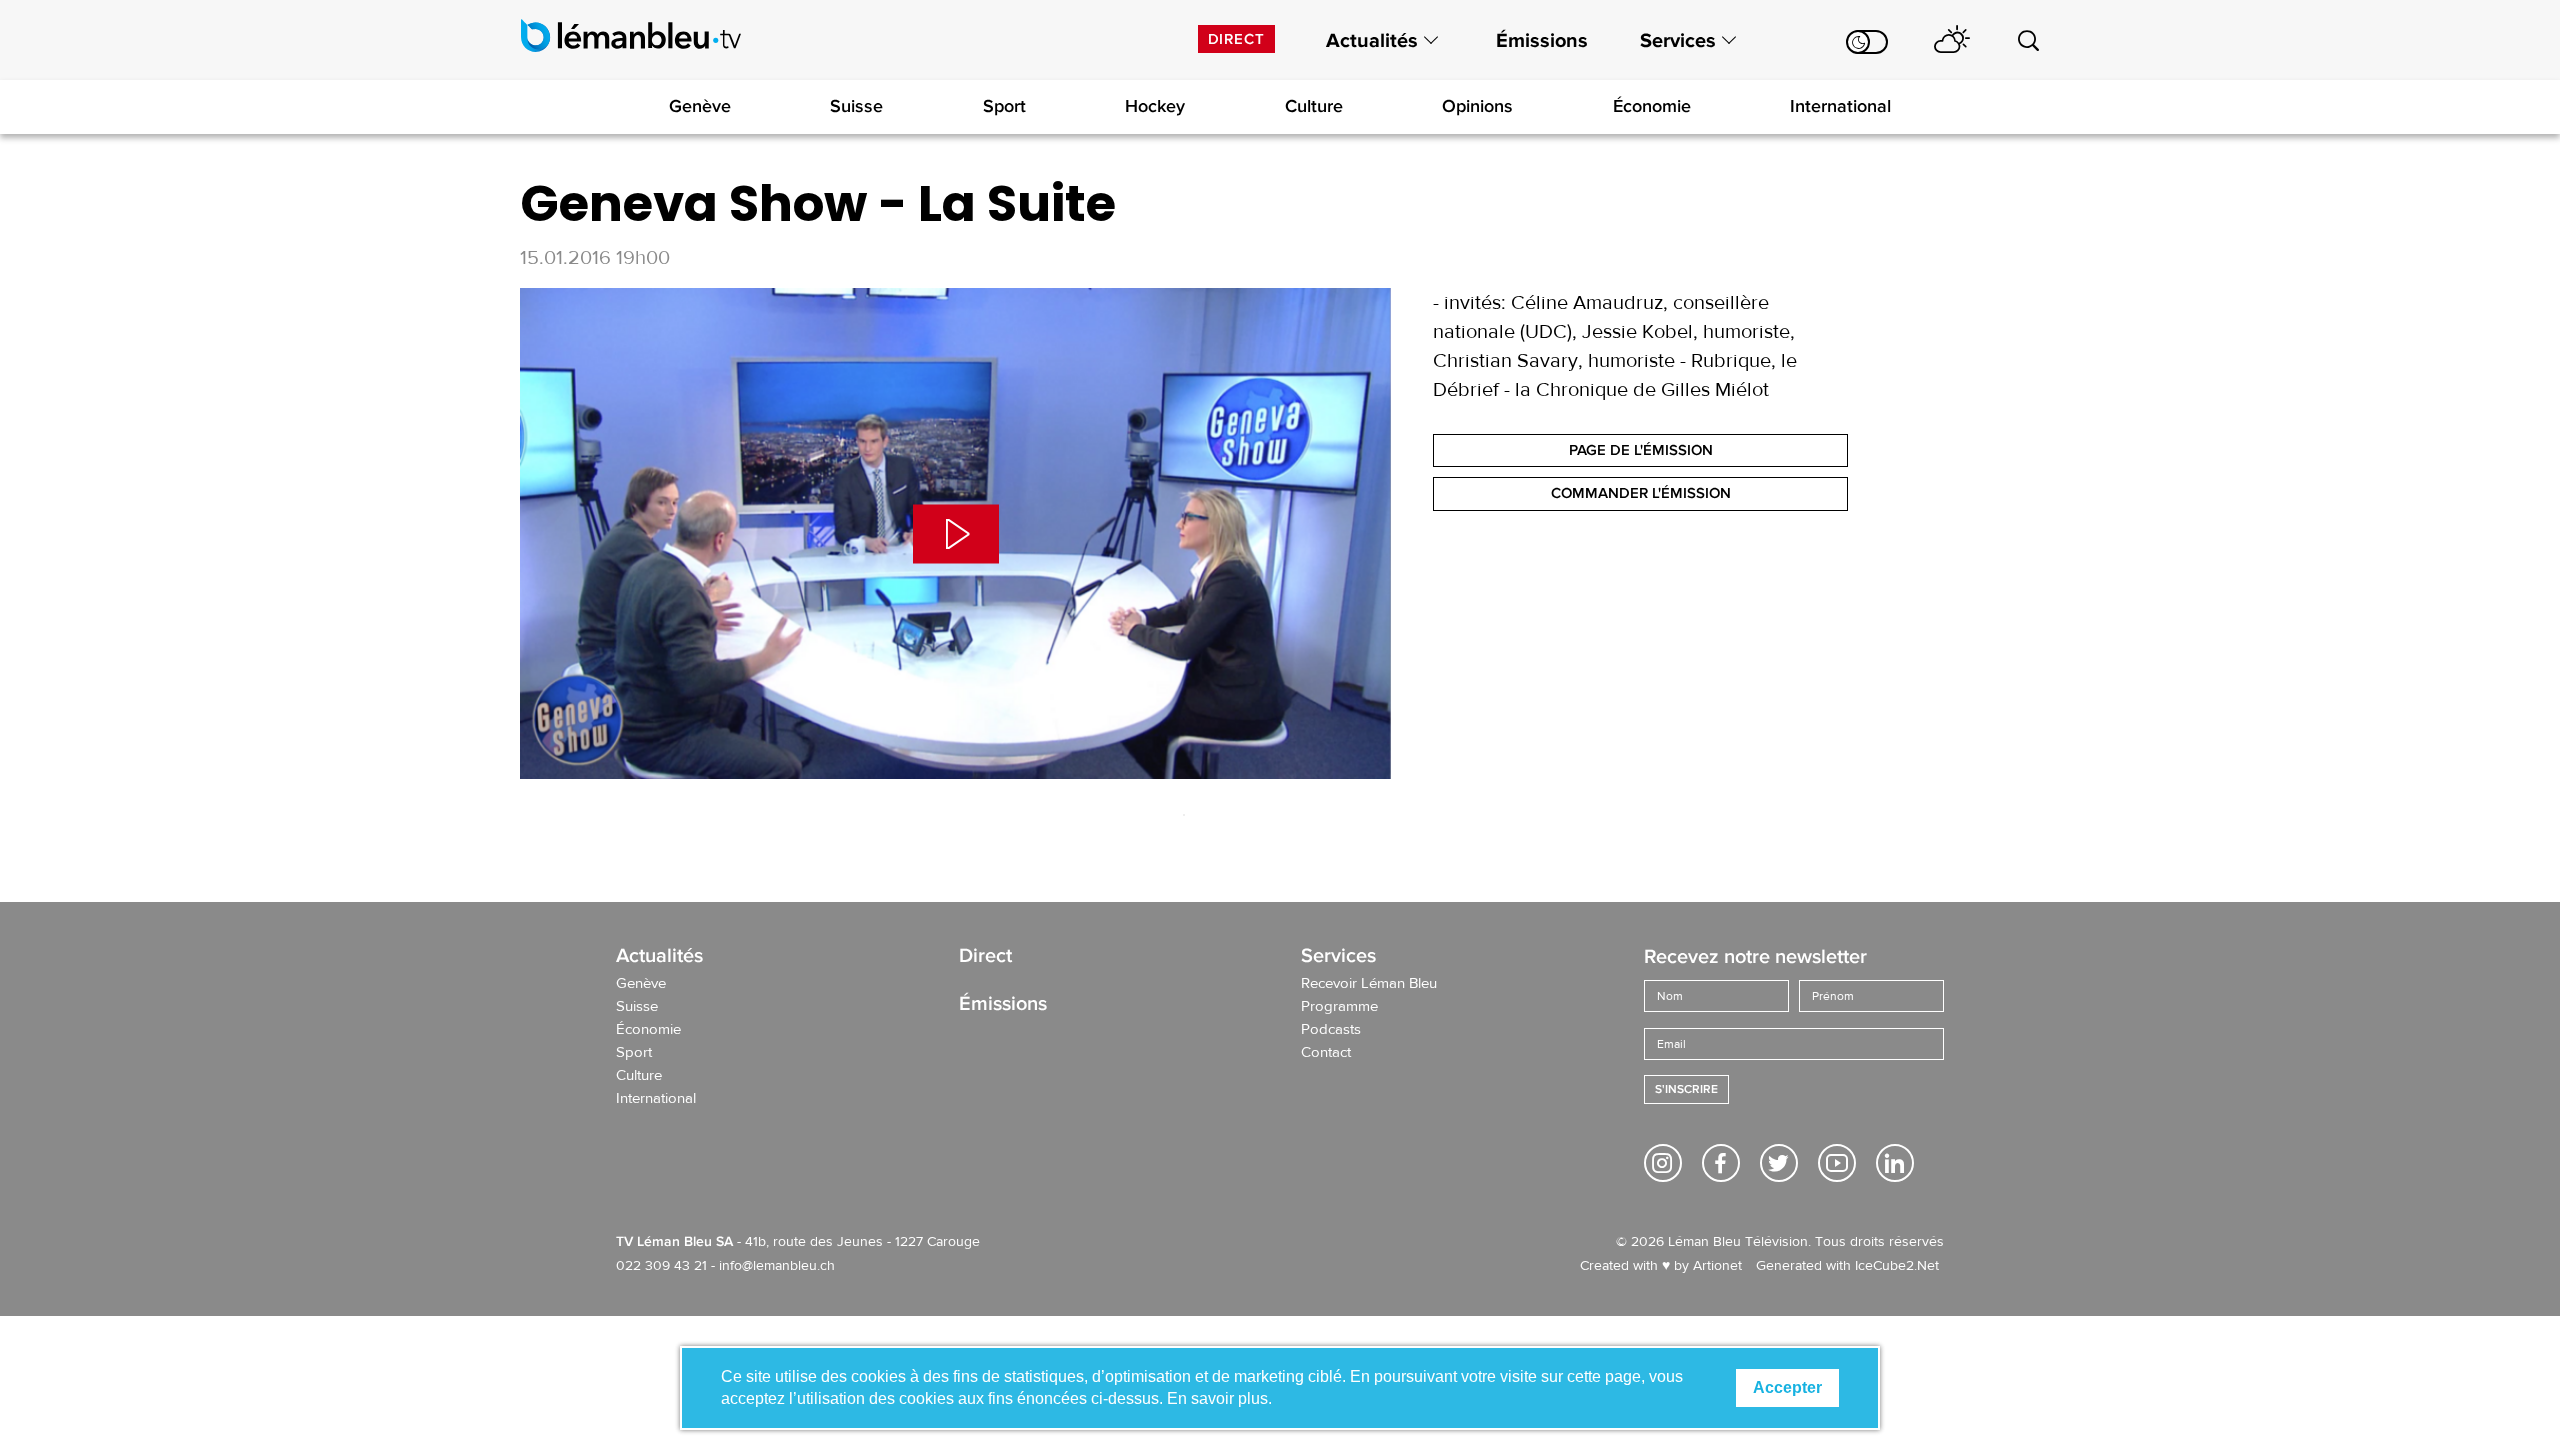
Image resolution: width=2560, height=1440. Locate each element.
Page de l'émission (1641, 450)
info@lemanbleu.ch (777, 1266)
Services (1678, 41)
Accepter (1787, 1387)
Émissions (1542, 41)
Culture (1314, 106)
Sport (1004, 106)
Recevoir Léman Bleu (1369, 984)
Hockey (1155, 106)
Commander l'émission (1641, 493)
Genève (700, 106)
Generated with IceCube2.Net (1847, 1266)
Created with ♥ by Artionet (1661, 1266)
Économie (1652, 106)
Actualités (1372, 41)
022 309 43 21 (661, 1266)
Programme (1339, 1007)
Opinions (1477, 106)
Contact (1326, 1053)
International (1840, 106)
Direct (1236, 39)
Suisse (856, 106)
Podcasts (1331, 1030)
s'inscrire (1686, 1089)
